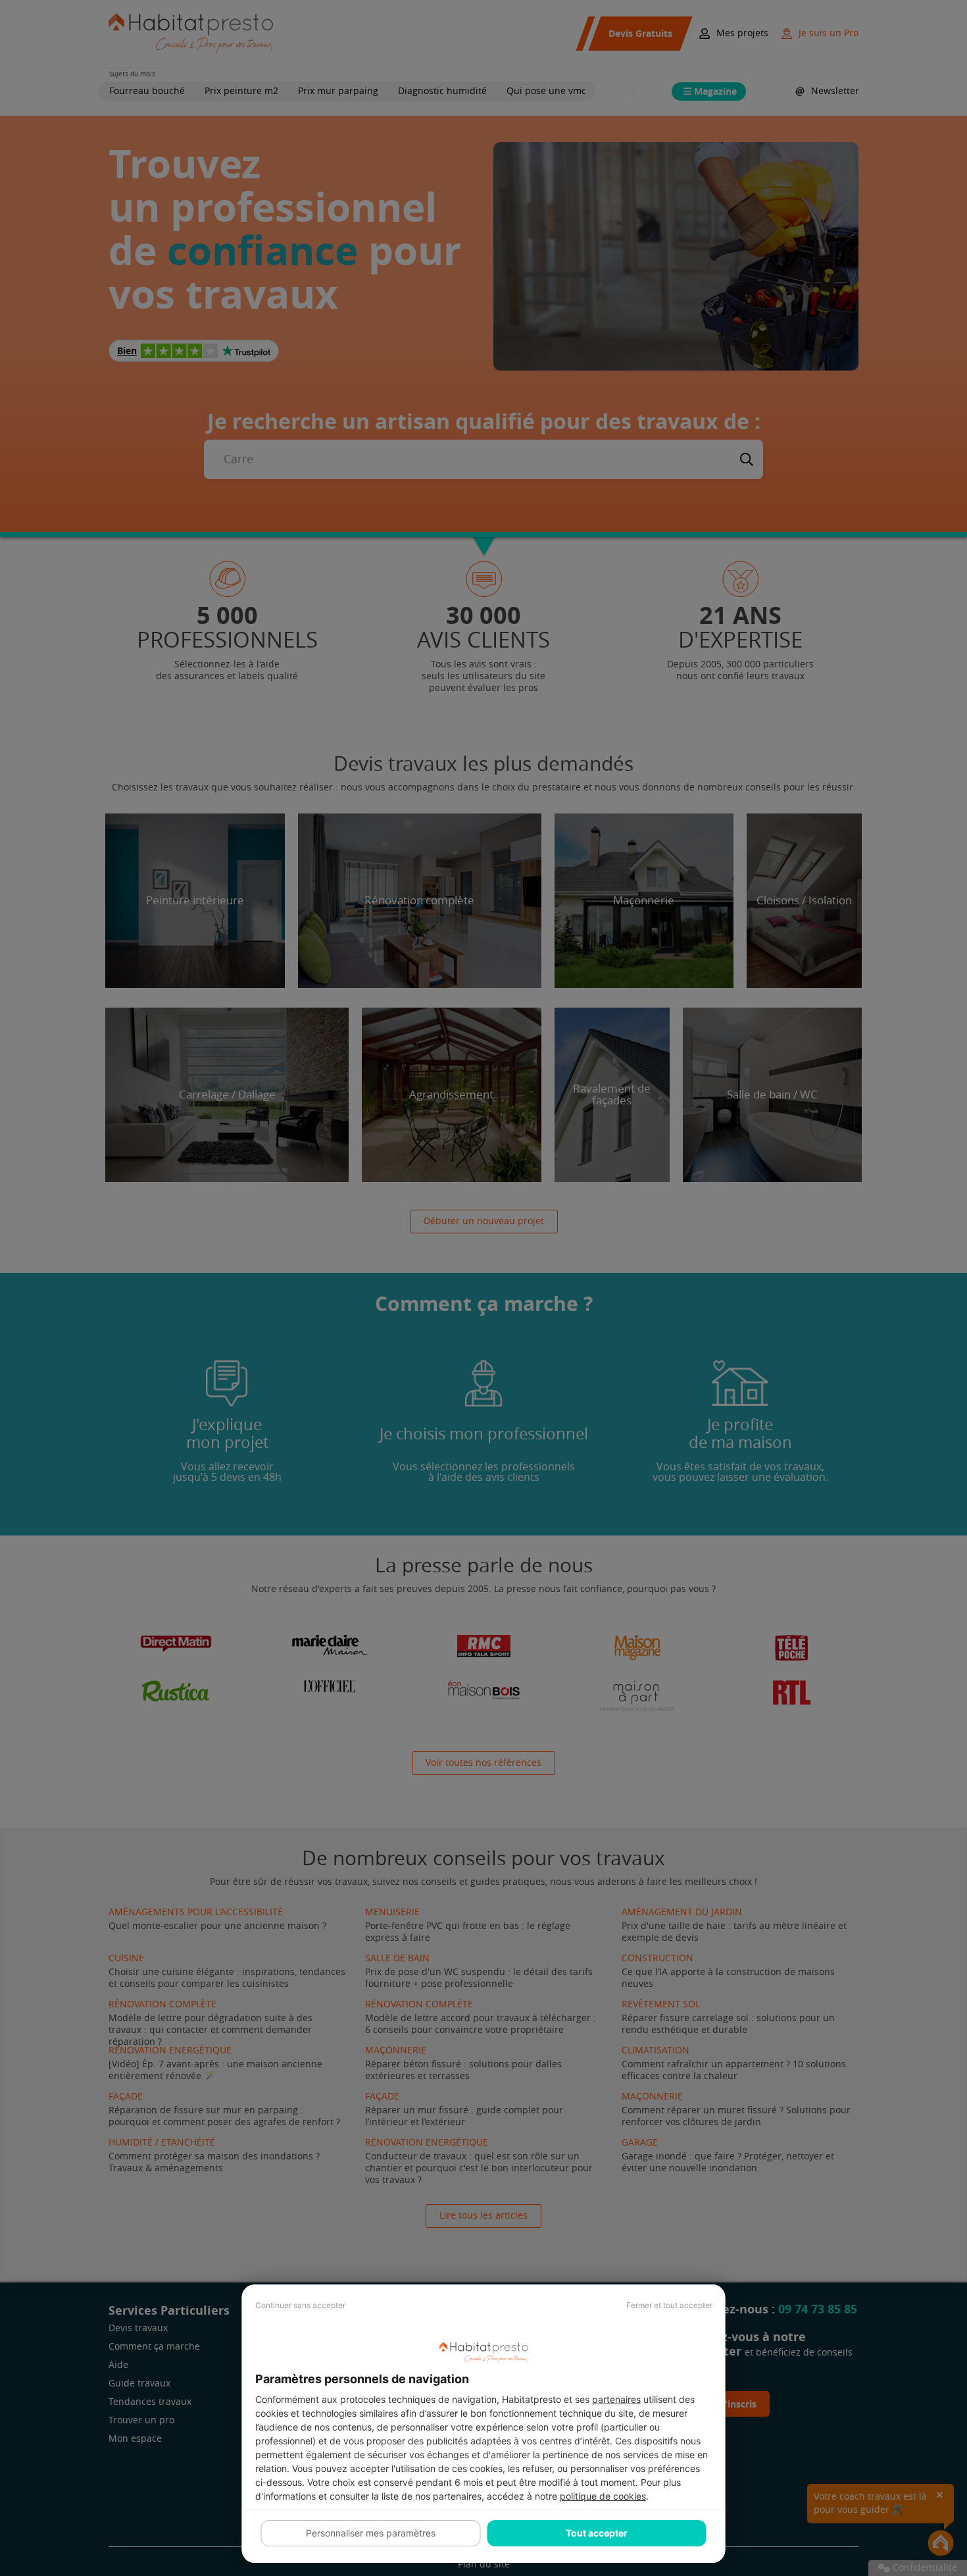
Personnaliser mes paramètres (371, 2533)
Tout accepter (597, 2533)
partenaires (616, 2399)
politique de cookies (603, 2496)
